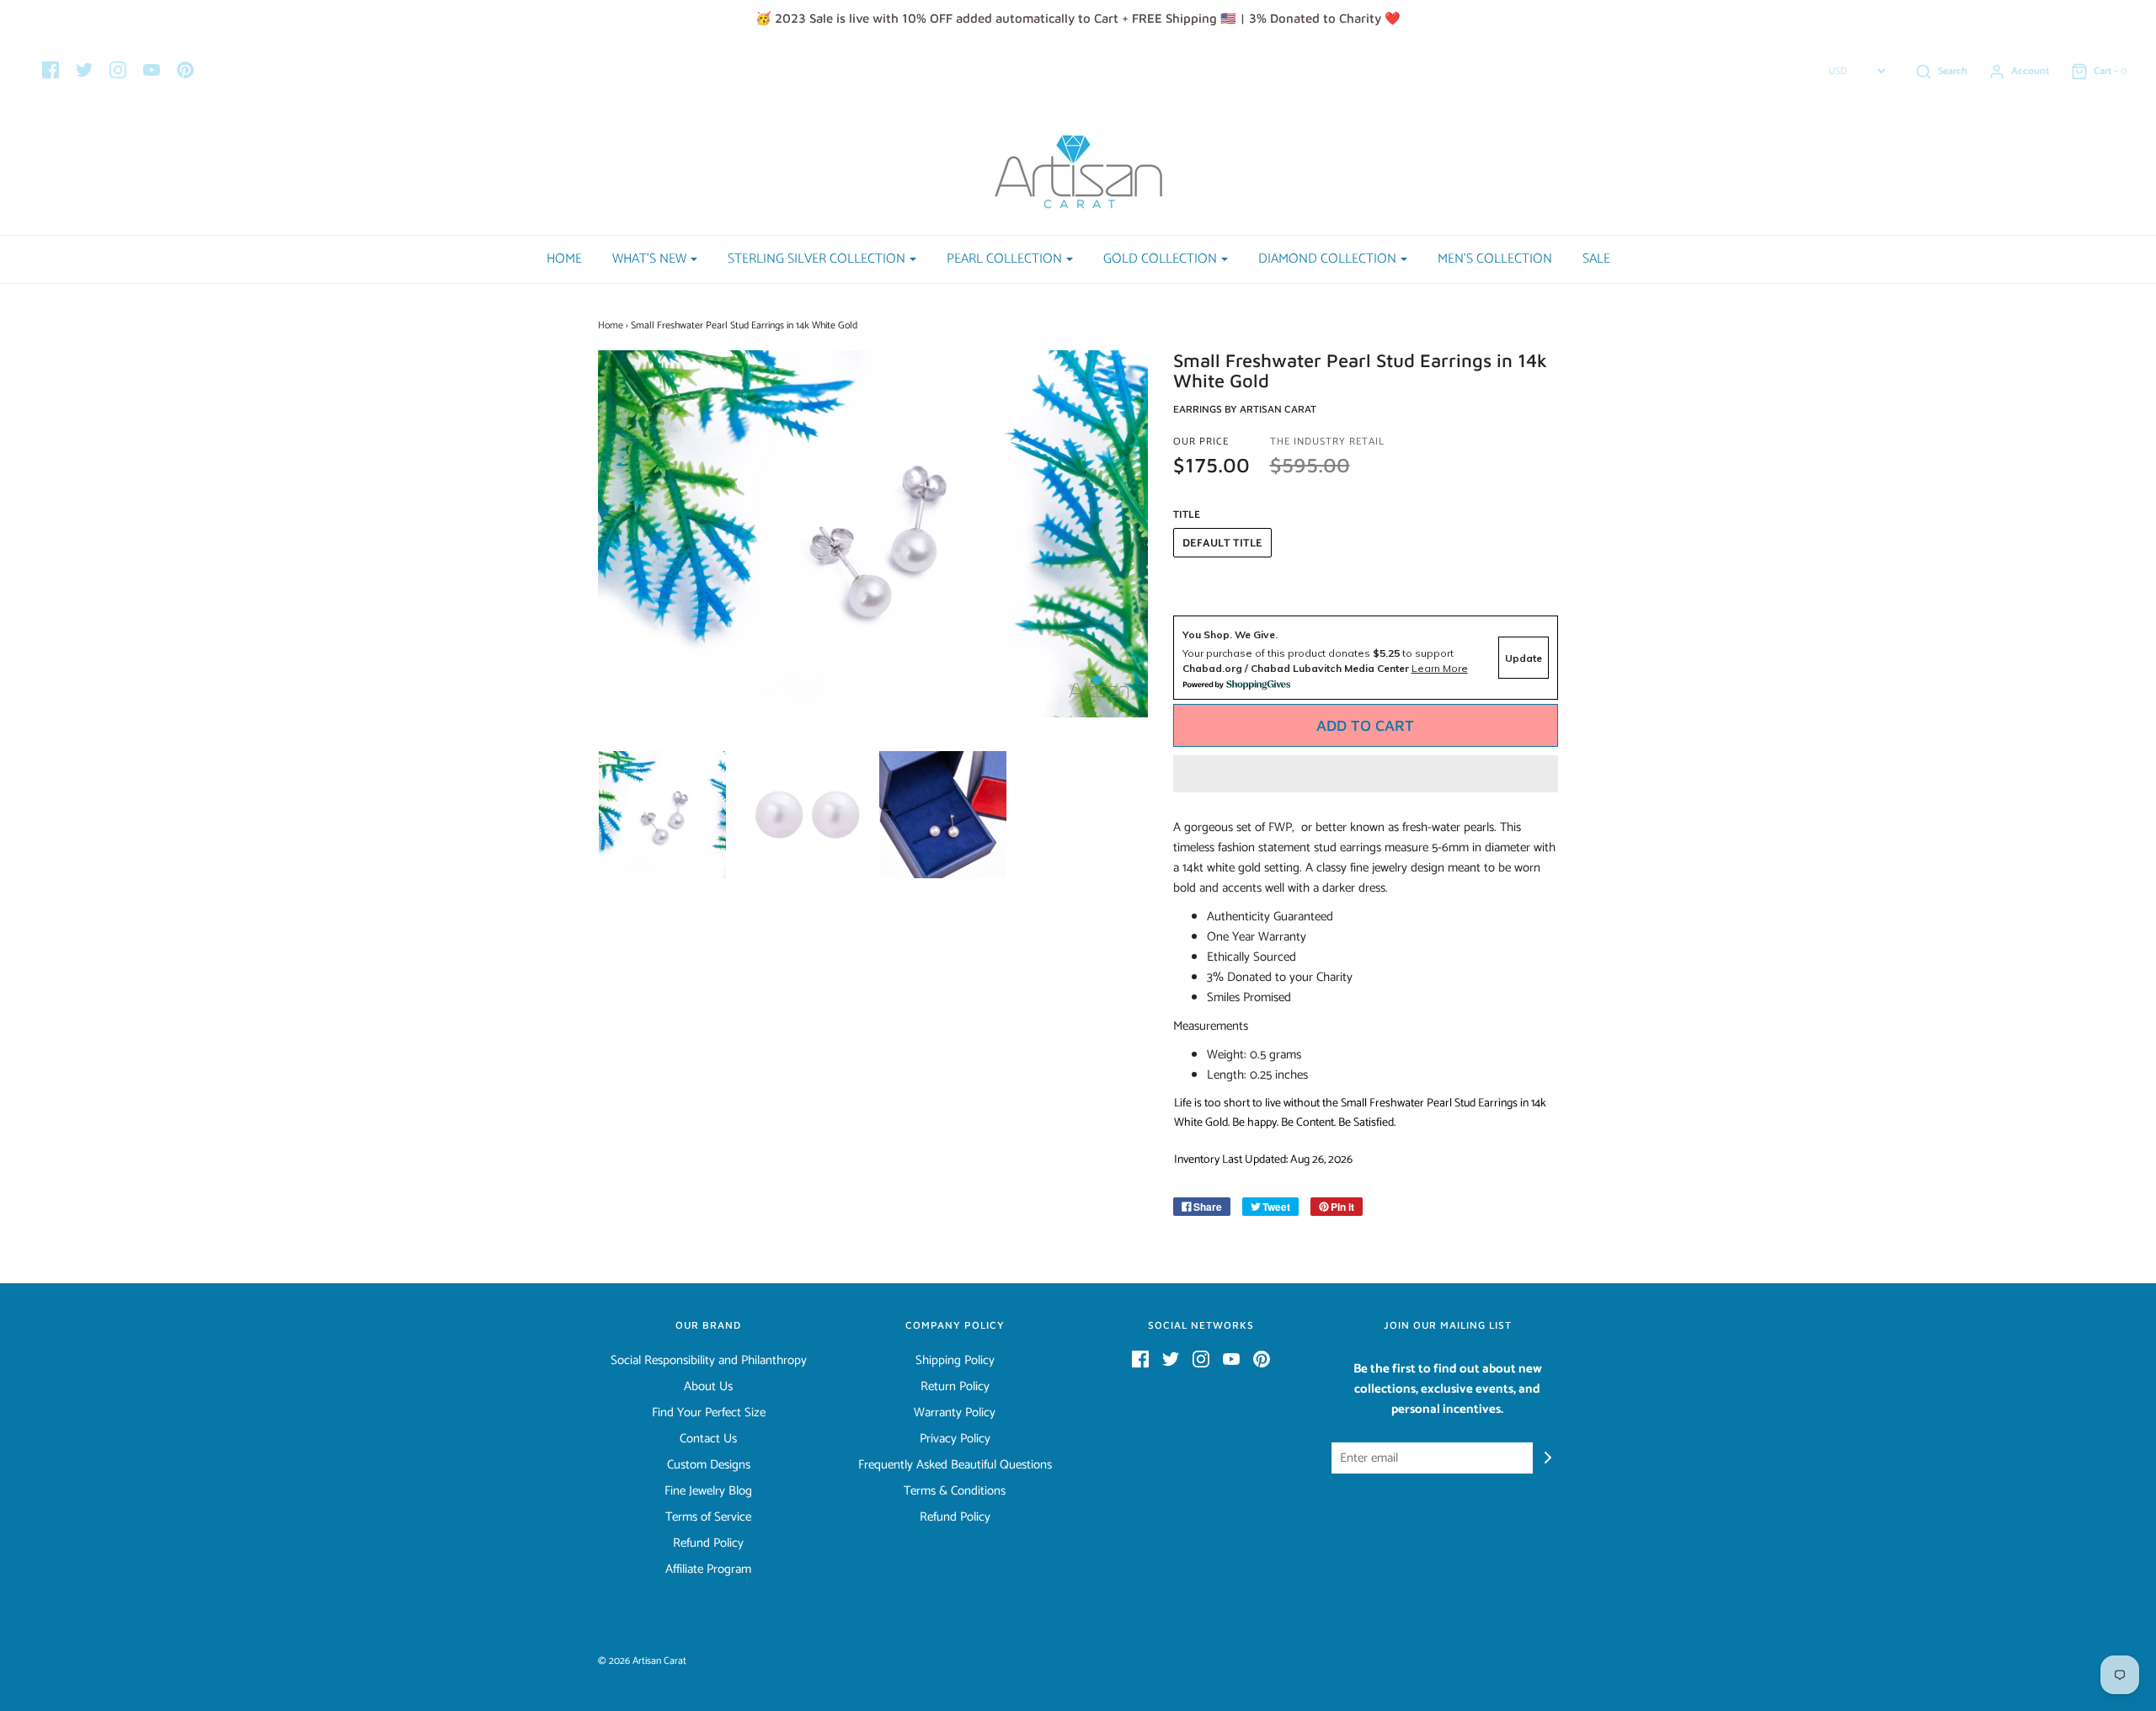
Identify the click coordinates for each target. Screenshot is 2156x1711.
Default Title (1222, 544)
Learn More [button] (1440, 668)
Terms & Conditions (955, 1491)
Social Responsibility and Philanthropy (709, 1361)
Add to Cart (1365, 725)
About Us (708, 1387)
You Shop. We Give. (1230, 634)
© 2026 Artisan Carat (642, 1661)
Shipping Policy (955, 1361)
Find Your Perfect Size (709, 1413)
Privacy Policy (955, 1439)
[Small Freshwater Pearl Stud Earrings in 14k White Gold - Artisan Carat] (662, 815)
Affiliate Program (708, 1570)
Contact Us (708, 1439)
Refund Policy (708, 1543)
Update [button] (1524, 658)
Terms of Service (708, 1517)
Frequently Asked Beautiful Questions (955, 1465)
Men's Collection (1495, 259)
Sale (1596, 259)
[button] (1366, 774)
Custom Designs (709, 1465)
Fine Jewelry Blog (708, 1491)
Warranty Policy (955, 1413)
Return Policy (955, 1387)
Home (564, 259)
